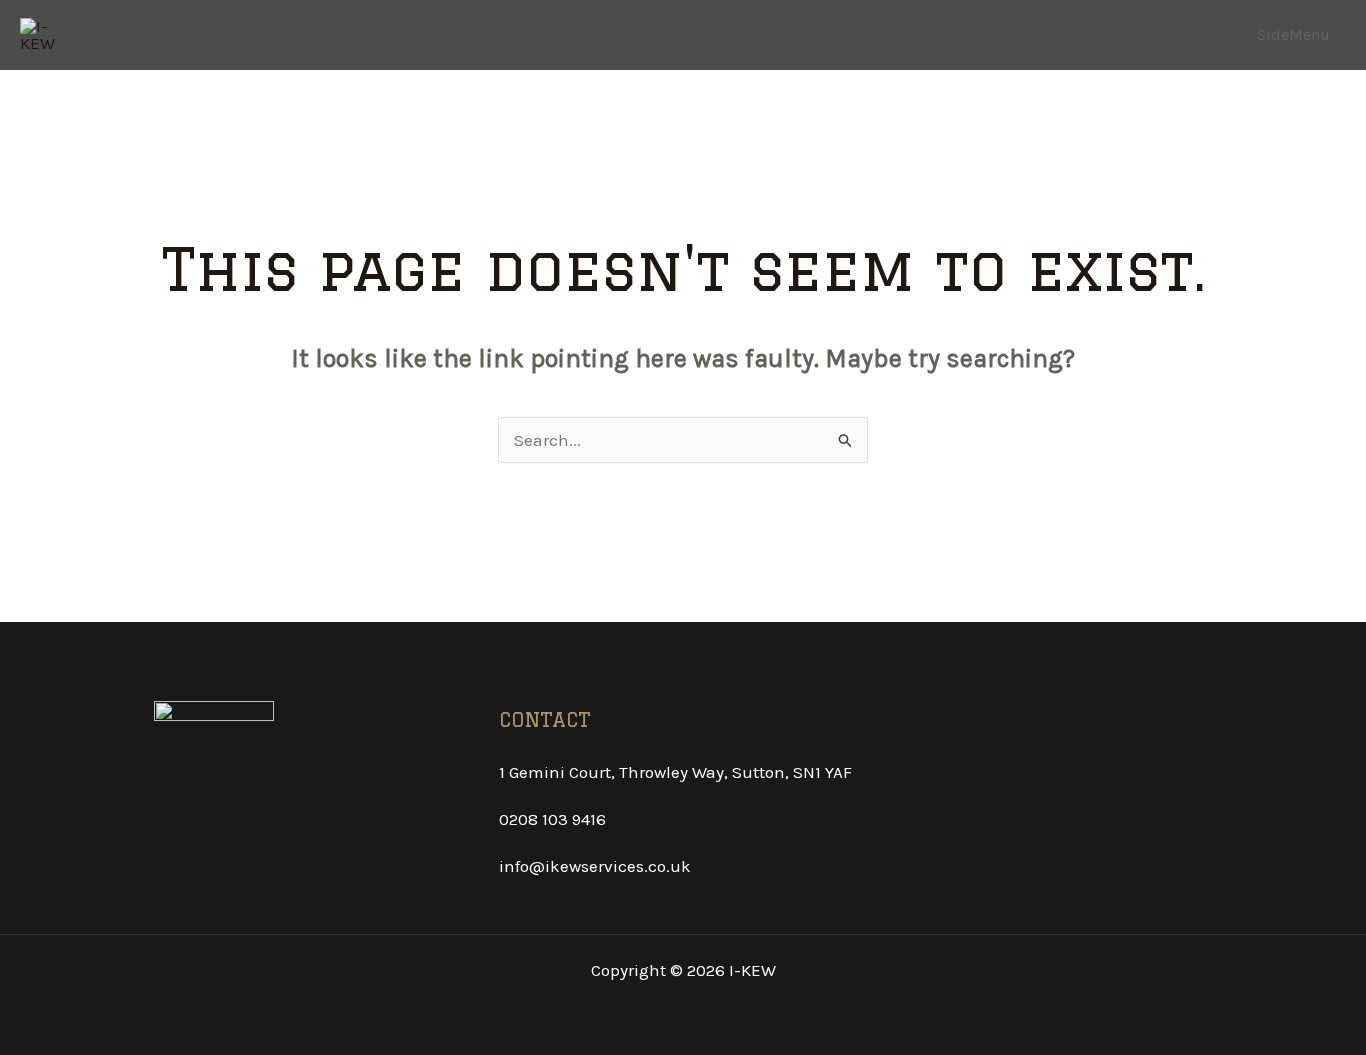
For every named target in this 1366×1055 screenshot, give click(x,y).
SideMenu (1293, 34)
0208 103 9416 (552, 819)
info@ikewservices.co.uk (595, 866)
